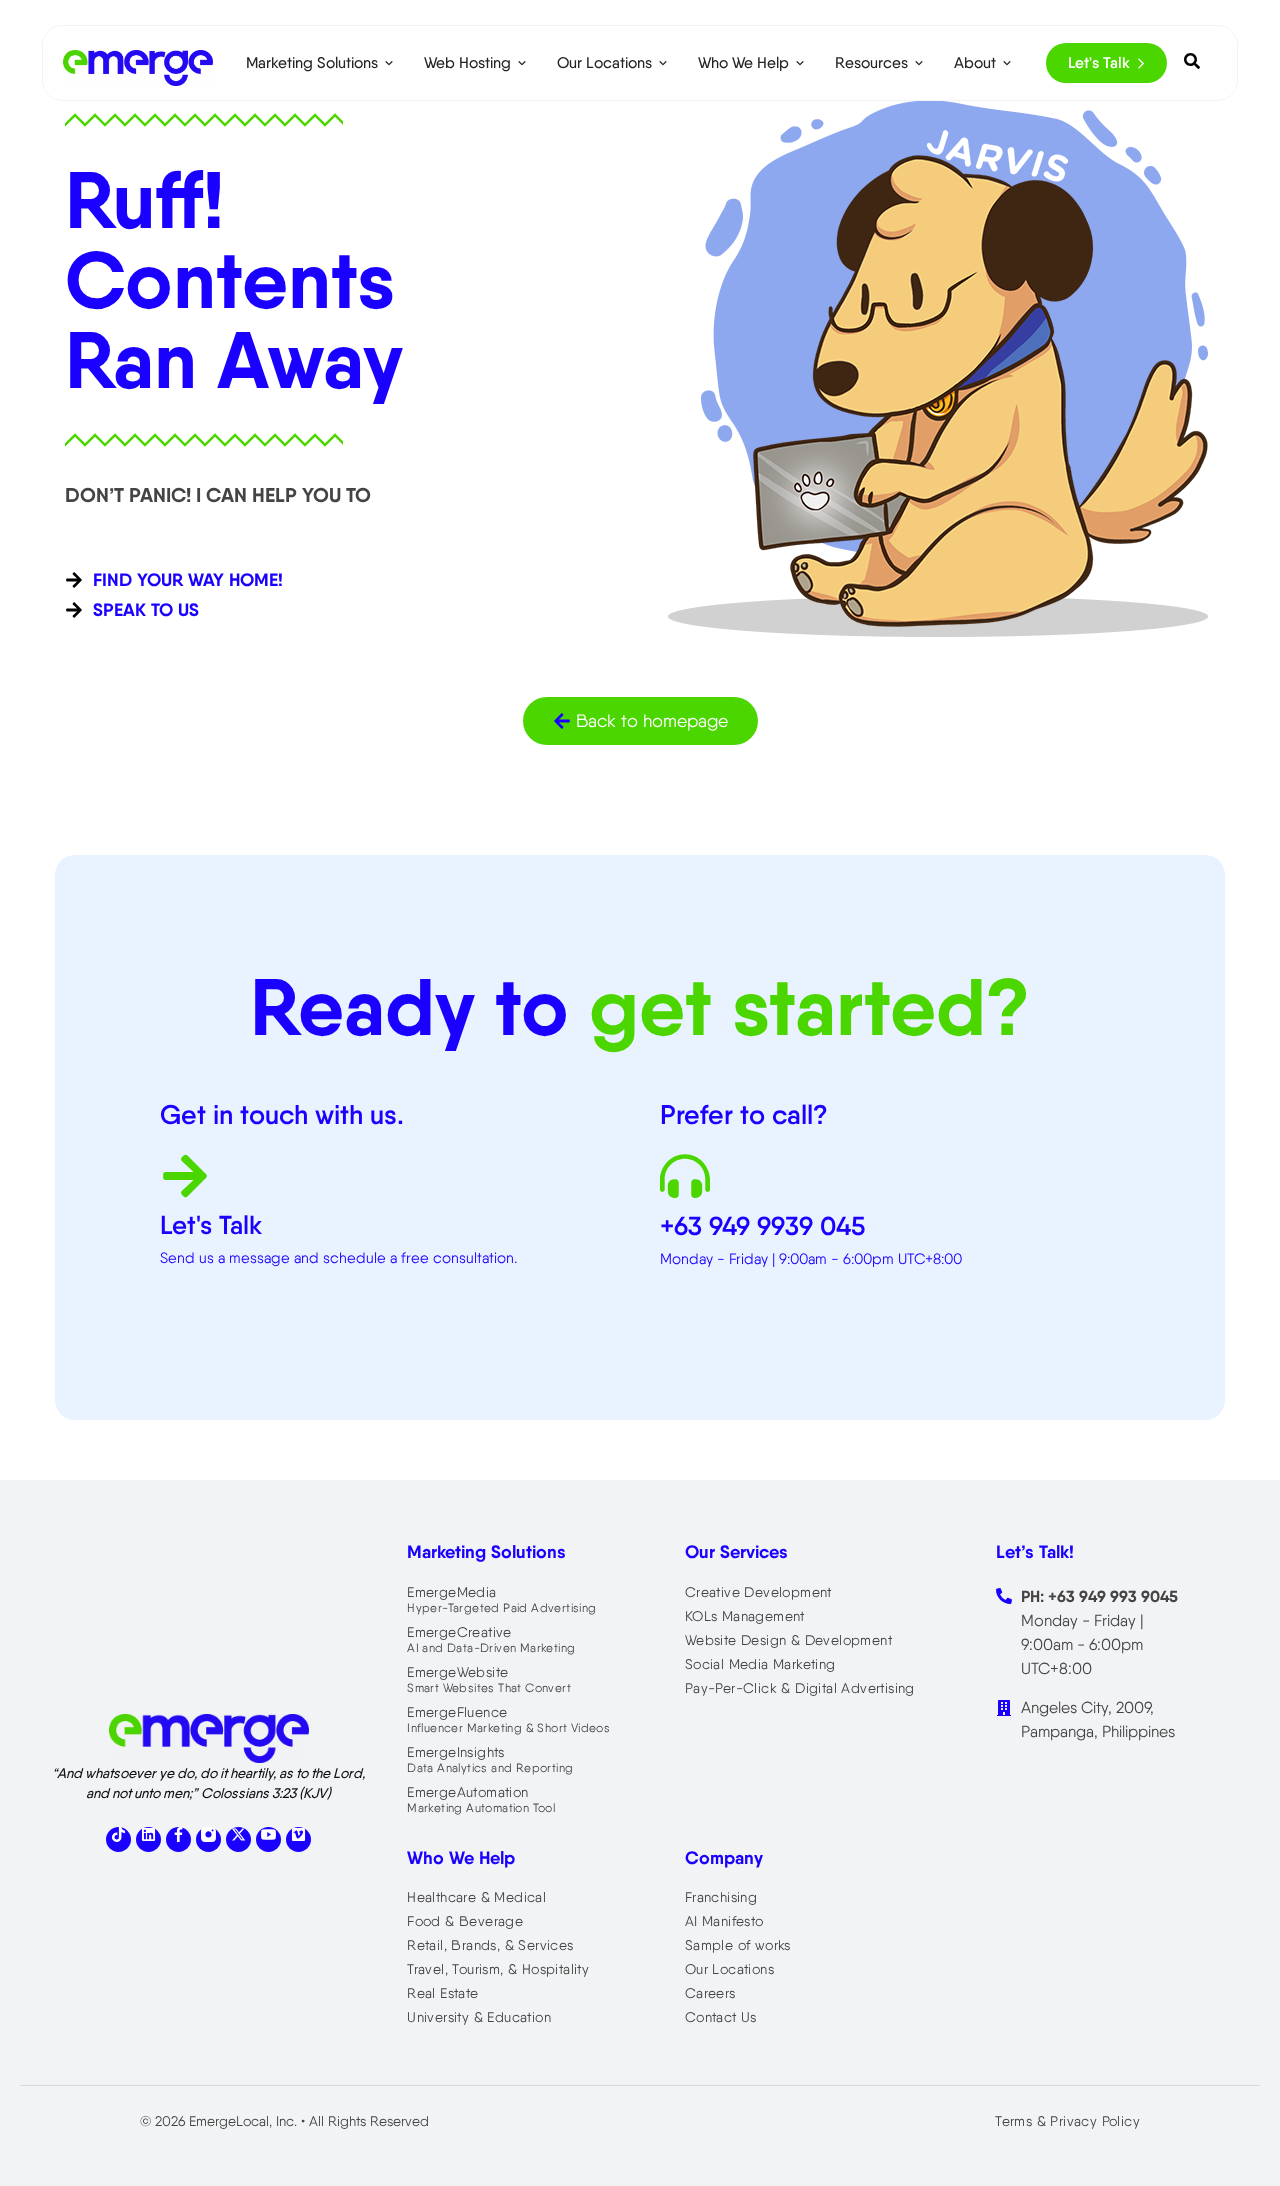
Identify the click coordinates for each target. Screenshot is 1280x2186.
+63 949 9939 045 (762, 1226)
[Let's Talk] (185, 1179)
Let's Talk (1099, 62)
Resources (871, 62)
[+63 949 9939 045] (685, 1179)
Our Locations (604, 62)
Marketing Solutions (312, 62)
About (975, 62)
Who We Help (743, 62)
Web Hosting (467, 62)
